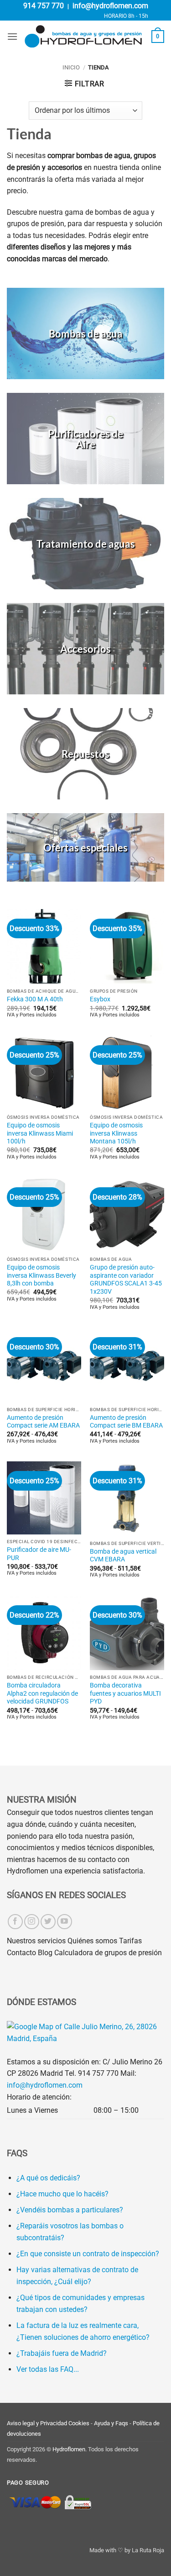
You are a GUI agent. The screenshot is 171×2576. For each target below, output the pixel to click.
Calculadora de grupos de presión (108, 1953)
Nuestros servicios (36, 1941)
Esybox (100, 999)
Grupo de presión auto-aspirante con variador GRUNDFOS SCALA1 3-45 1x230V (126, 1279)
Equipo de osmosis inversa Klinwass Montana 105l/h (116, 1133)
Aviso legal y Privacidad (37, 2423)
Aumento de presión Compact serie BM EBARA (126, 1422)
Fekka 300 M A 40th (35, 999)
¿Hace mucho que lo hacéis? (62, 2194)
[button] (12, 36)
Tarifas (130, 1941)
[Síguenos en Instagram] (32, 1922)
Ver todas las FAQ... (48, 2369)
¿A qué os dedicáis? (48, 2178)
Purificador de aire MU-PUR (39, 1554)
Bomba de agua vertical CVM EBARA (123, 1555)
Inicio (71, 67)
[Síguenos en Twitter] (48, 1922)
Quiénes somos (92, 1941)
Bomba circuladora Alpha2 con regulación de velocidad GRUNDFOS (42, 1693)
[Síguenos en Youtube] (65, 1922)
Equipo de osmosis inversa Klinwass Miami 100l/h (40, 1133)
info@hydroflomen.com (110, 6)
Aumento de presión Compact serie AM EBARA (43, 1422)
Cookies (79, 2423)
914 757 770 (44, 6)
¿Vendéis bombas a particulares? (70, 2210)
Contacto (21, 1953)
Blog (45, 1953)
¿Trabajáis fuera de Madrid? (62, 2353)
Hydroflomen (69, 2449)
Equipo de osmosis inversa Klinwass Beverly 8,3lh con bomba (41, 1275)
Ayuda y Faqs (111, 2423)
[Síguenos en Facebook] (15, 1922)
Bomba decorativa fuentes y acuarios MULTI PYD (125, 1693)
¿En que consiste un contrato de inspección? (88, 2254)
